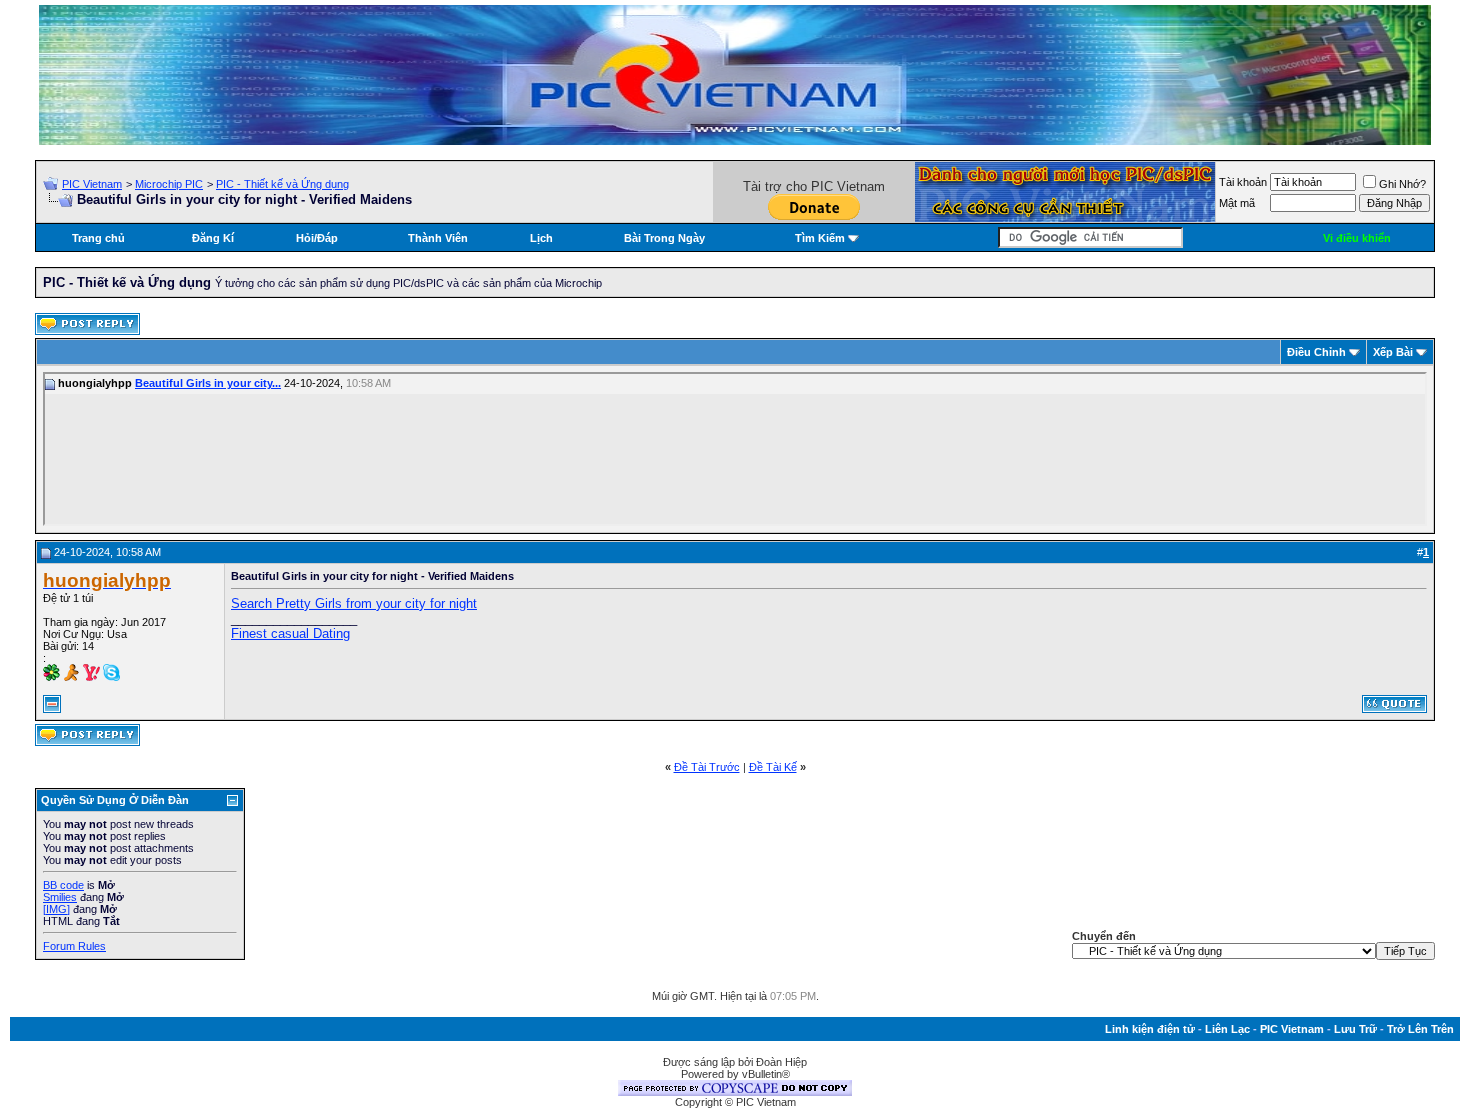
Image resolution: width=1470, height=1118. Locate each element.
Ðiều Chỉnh (1316, 352)
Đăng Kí (213, 238)
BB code (63, 885)
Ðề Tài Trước (707, 767)
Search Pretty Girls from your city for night (354, 603)
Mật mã (1237, 203)
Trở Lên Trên (1420, 1029)
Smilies (60, 897)
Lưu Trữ (1355, 1029)
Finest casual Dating (290, 633)
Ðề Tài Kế (773, 767)
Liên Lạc (1227, 1029)
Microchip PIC (169, 184)
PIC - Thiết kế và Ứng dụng (282, 184)
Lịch (541, 238)
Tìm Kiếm (820, 238)
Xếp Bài (1393, 352)
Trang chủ (98, 238)
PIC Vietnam (92, 184)
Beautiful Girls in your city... (208, 383)
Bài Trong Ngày (664, 238)
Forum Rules (74, 946)
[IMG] (56, 909)
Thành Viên (438, 238)
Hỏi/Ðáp (317, 238)
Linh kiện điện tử (1150, 1029)
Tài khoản (1243, 182)
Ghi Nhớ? (1402, 184)
